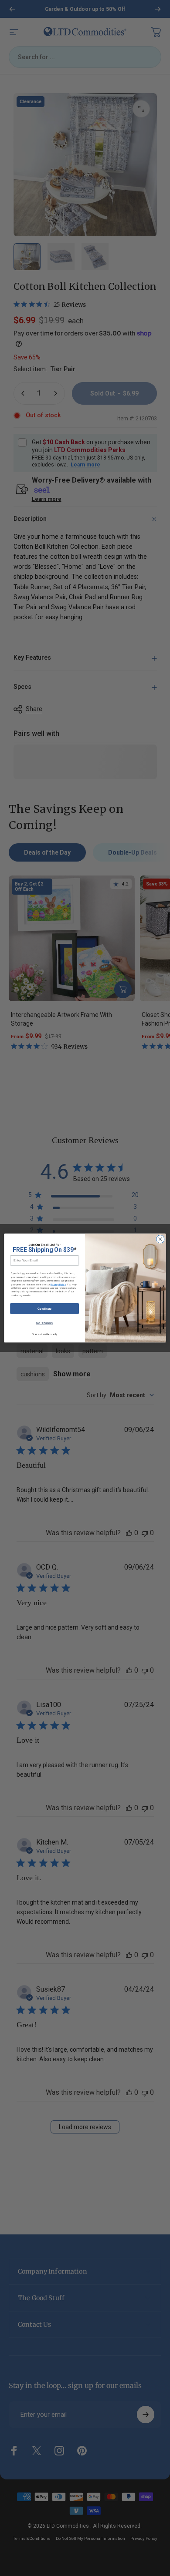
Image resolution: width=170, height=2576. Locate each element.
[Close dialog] (160, 1239)
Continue (45, 1308)
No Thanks (45, 1323)
